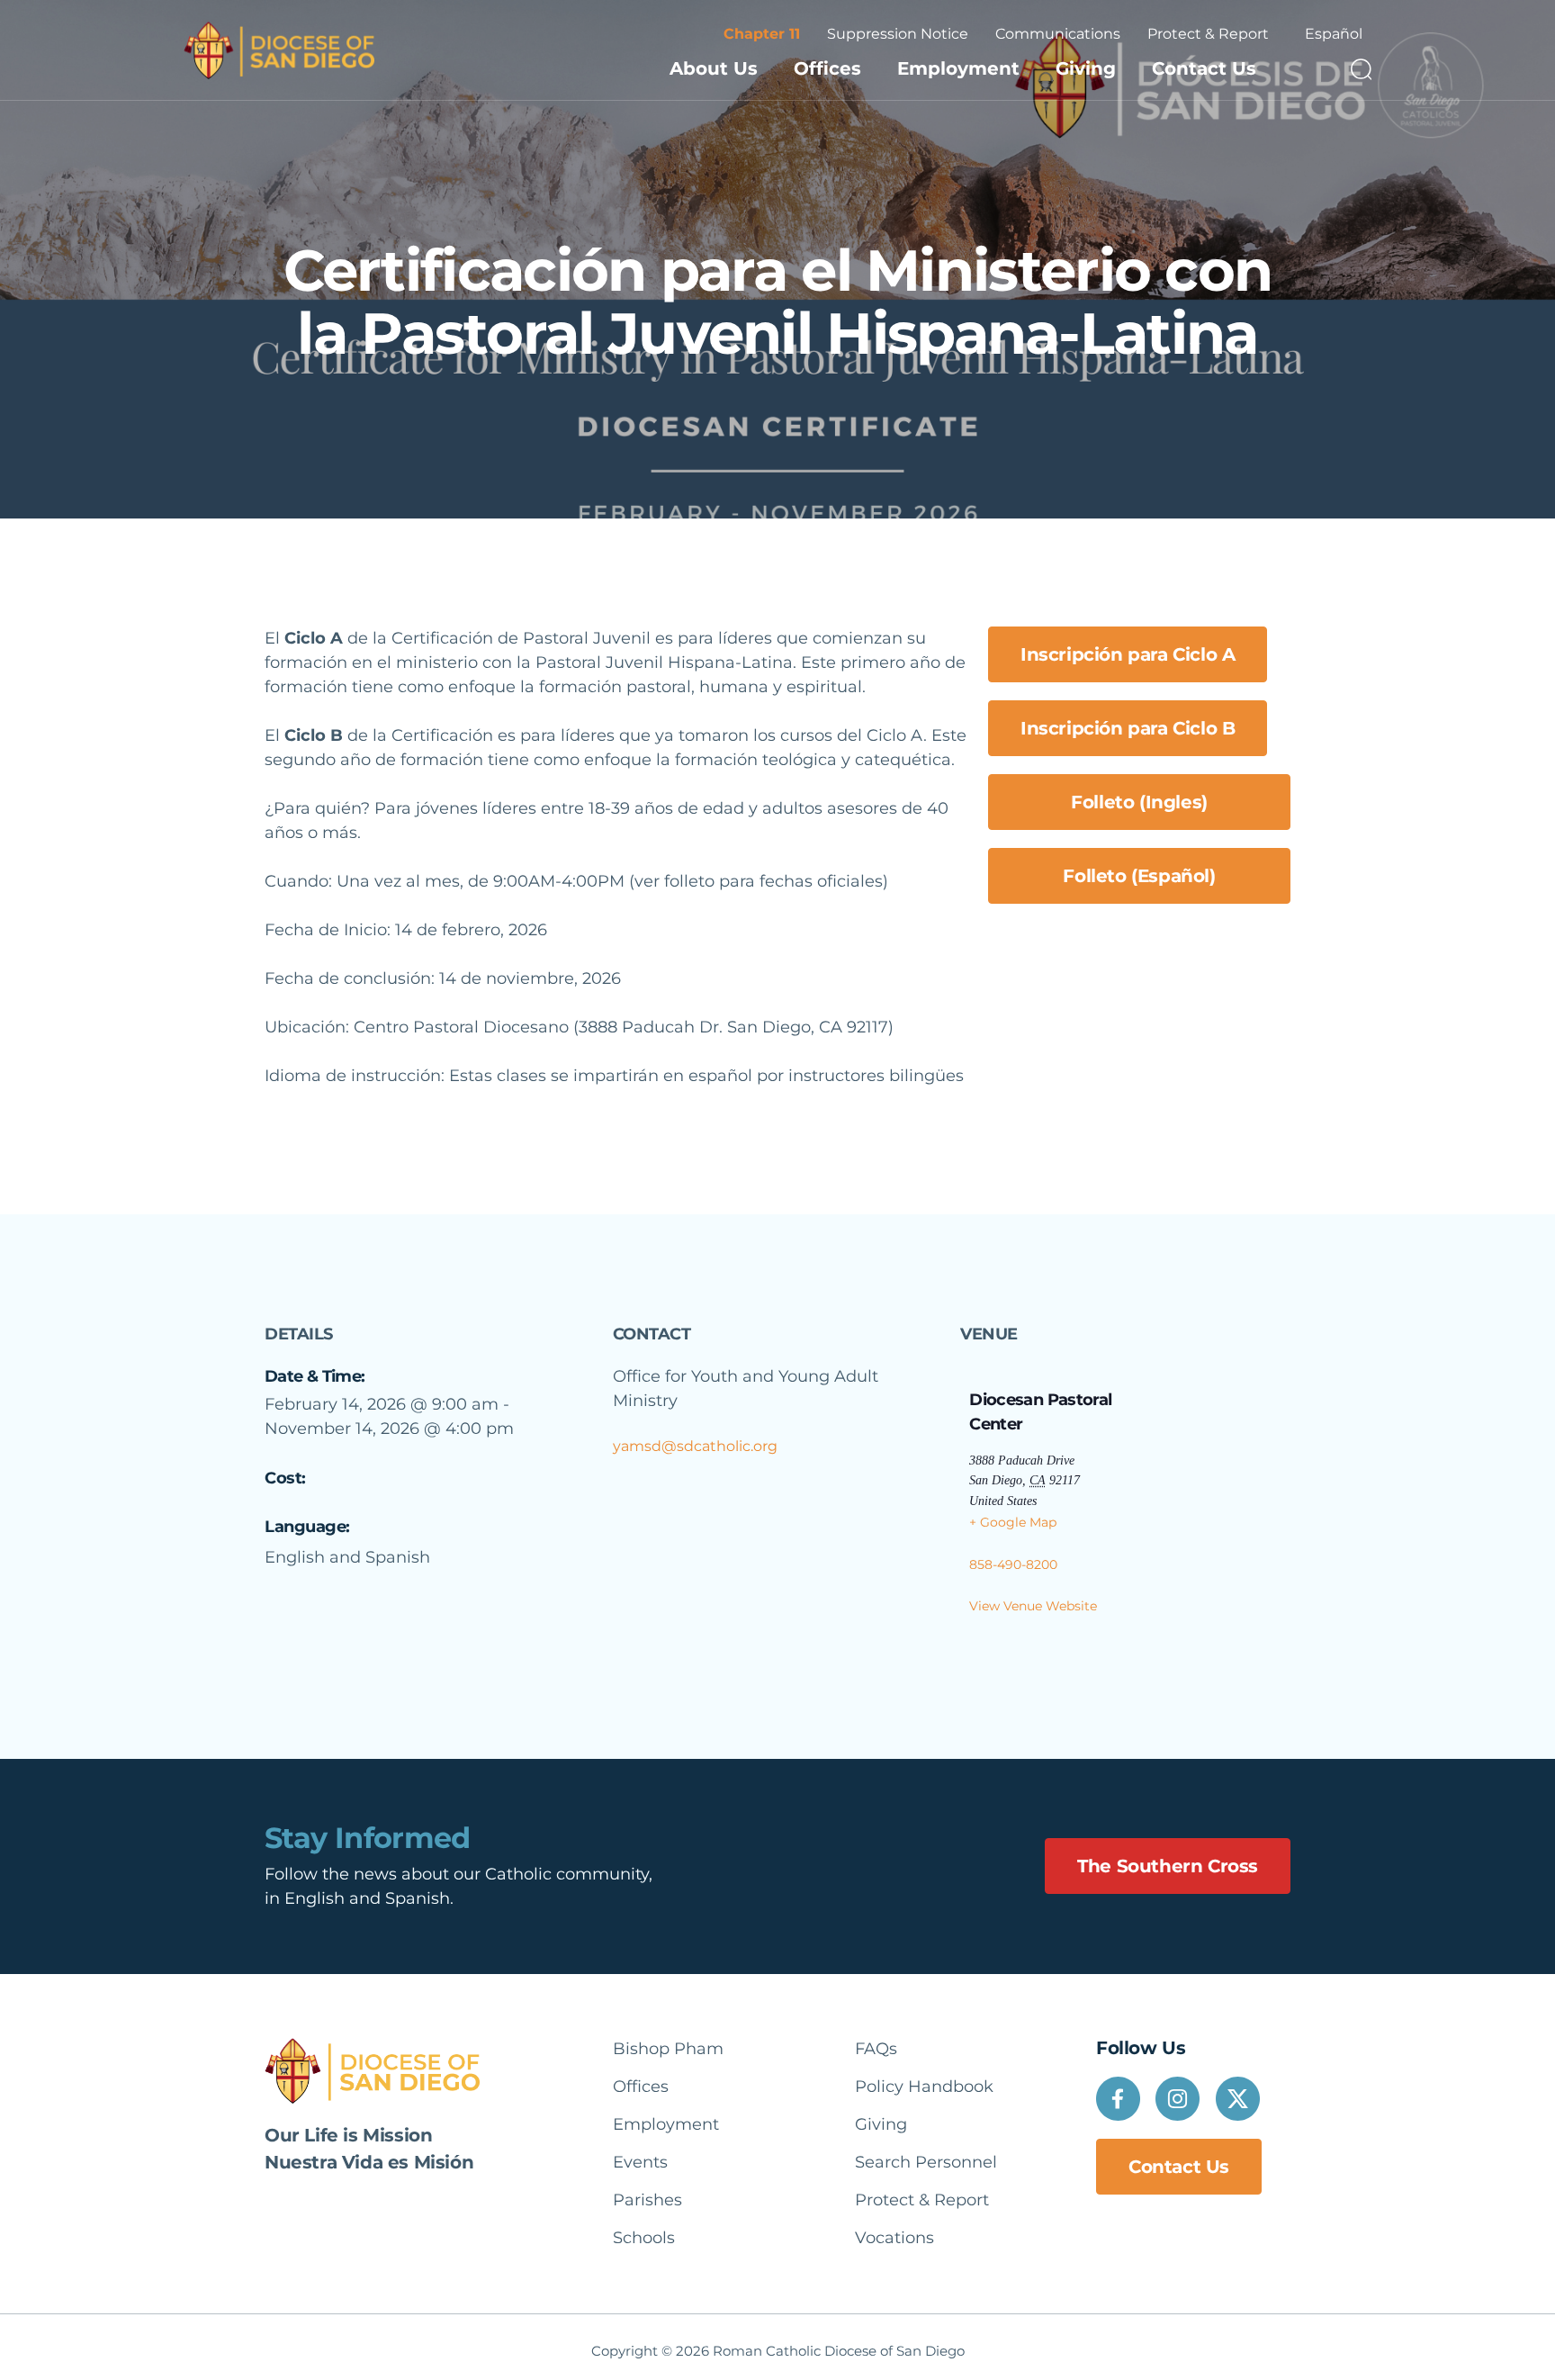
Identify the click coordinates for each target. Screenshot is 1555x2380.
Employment (958, 68)
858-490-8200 (1013, 1564)
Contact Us (1204, 68)
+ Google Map (1013, 1522)
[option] (1334, 34)
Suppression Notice (898, 34)
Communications (1058, 34)
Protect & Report (1208, 34)
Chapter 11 (762, 34)
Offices (827, 68)
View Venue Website (1033, 1606)
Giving (1086, 68)
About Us (714, 68)
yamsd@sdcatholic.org (695, 1446)
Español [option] (1334, 34)
